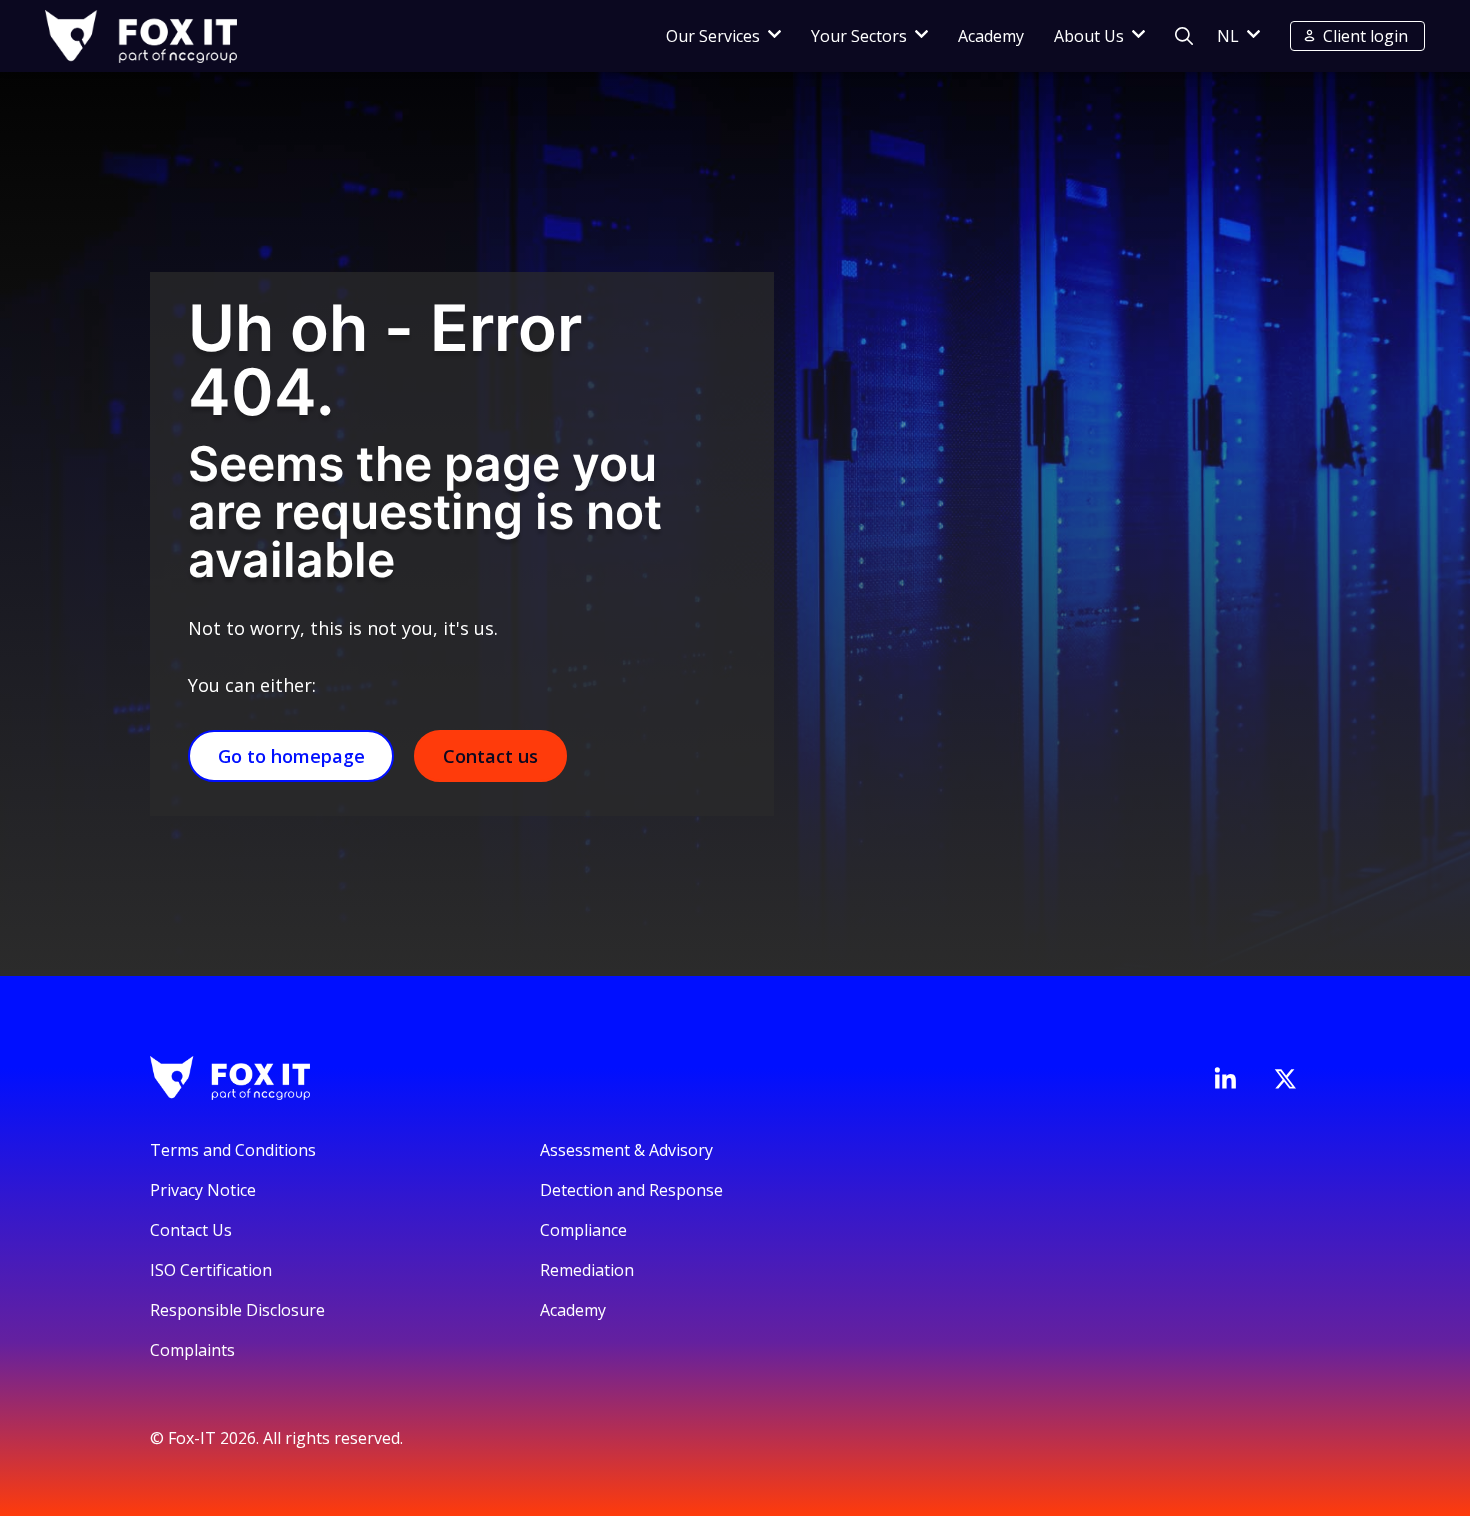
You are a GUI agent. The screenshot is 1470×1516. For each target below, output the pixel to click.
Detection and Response (631, 1190)
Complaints (192, 1350)
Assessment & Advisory (626, 1150)
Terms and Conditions (233, 1150)
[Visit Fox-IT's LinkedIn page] (1225, 1078)
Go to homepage (291, 756)
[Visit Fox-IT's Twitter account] (1285, 1079)
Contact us (490, 756)
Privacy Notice (203, 1190)
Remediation (587, 1270)
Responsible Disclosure (237, 1310)
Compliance (583, 1230)
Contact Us (191, 1230)
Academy (991, 36)
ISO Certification (211, 1270)
